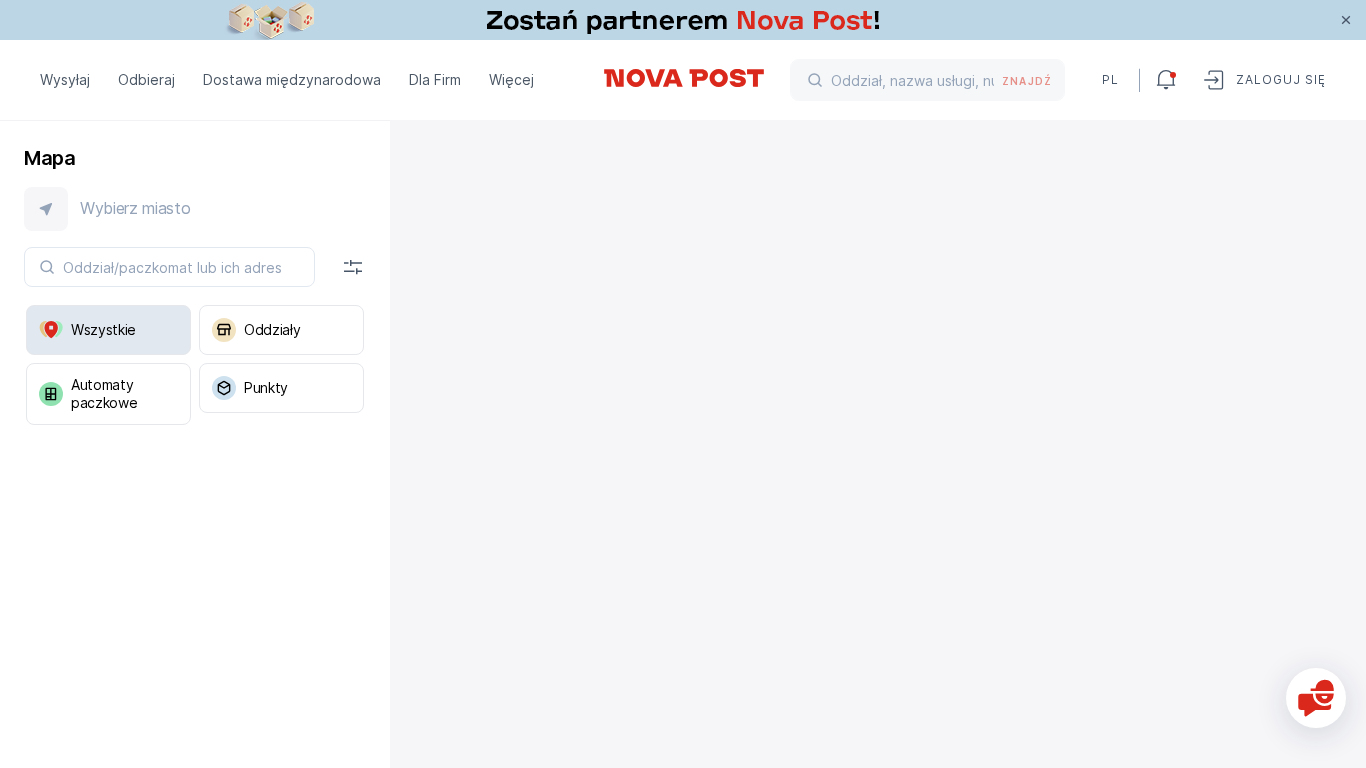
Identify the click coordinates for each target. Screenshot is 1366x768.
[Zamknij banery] (1346, 20)
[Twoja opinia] (1316, 698)
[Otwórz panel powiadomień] (1166, 80)
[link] (683, 20)
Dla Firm (435, 79)
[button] (195, 209)
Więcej (511, 79)
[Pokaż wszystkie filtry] (353, 267)
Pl (1110, 79)
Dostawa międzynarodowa (292, 79)
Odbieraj (146, 79)
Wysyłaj (65, 79)
